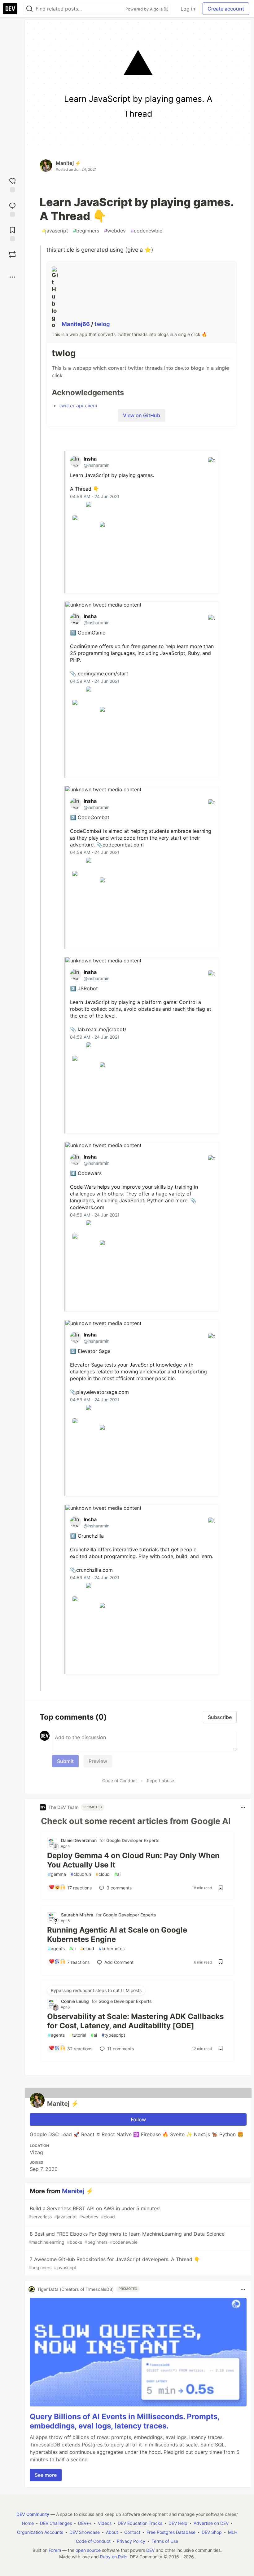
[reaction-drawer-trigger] (12, 184)
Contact (132, 2532)
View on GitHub (142, 415)
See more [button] (46, 2475)
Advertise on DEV (211, 2523)
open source (88, 2550)
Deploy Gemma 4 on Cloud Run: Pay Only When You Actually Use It (133, 1860)
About (112, 2532)
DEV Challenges (56, 2523)
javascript (55, 231)
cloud (103, 1874)
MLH (233, 2532)
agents (56, 1949)
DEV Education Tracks (140, 2523)
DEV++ (85, 2523)
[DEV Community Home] (10, 9)
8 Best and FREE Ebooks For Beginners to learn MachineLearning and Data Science (127, 2238)
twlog (102, 324)
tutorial (78, 2035)
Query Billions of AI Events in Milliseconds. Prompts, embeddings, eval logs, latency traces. (125, 2421)
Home (28, 2523)
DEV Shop (212, 2532)
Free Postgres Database (171, 2532)
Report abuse (160, 1781)
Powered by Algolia (145, 9)
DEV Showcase (85, 2532)
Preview (98, 1761)
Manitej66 (76, 324)
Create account (226, 9)
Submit (65, 1761)
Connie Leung (75, 2001)
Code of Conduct (120, 1781)
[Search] (29, 9)
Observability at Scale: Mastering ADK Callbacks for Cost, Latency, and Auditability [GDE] (135, 2021)
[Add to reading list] (12, 233)
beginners (86, 231)
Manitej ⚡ (68, 163)
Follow (138, 2119)
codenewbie (147, 231)
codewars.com (87, 1207)
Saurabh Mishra (77, 1915)
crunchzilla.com (94, 1570)
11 (120, 2049)
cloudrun (81, 1874)
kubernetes (112, 1949)
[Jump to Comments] (12, 209)
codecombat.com (123, 845)
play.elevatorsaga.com (103, 1392)
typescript (113, 2035)
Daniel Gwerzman (79, 1840)
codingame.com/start (103, 674)
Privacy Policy (131, 2541)
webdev (115, 231)
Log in (188, 9)
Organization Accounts (40, 2532)
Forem (55, 2550)
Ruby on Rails (114, 2557)
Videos (105, 2523)
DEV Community (33, 2514)
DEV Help (178, 2523)
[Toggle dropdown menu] (243, 1807)
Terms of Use (165, 2541)
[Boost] (12, 254)
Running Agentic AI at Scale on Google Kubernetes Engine (117, 1935)
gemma (57, 1874)
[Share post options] (12, 277)
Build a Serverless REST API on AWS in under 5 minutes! (94, 2212)
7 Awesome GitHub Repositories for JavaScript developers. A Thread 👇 (114, 2263)
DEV (150, 2550)
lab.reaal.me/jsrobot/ (102, 1029)
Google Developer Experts (133, 1840)
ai (117, 1874)
